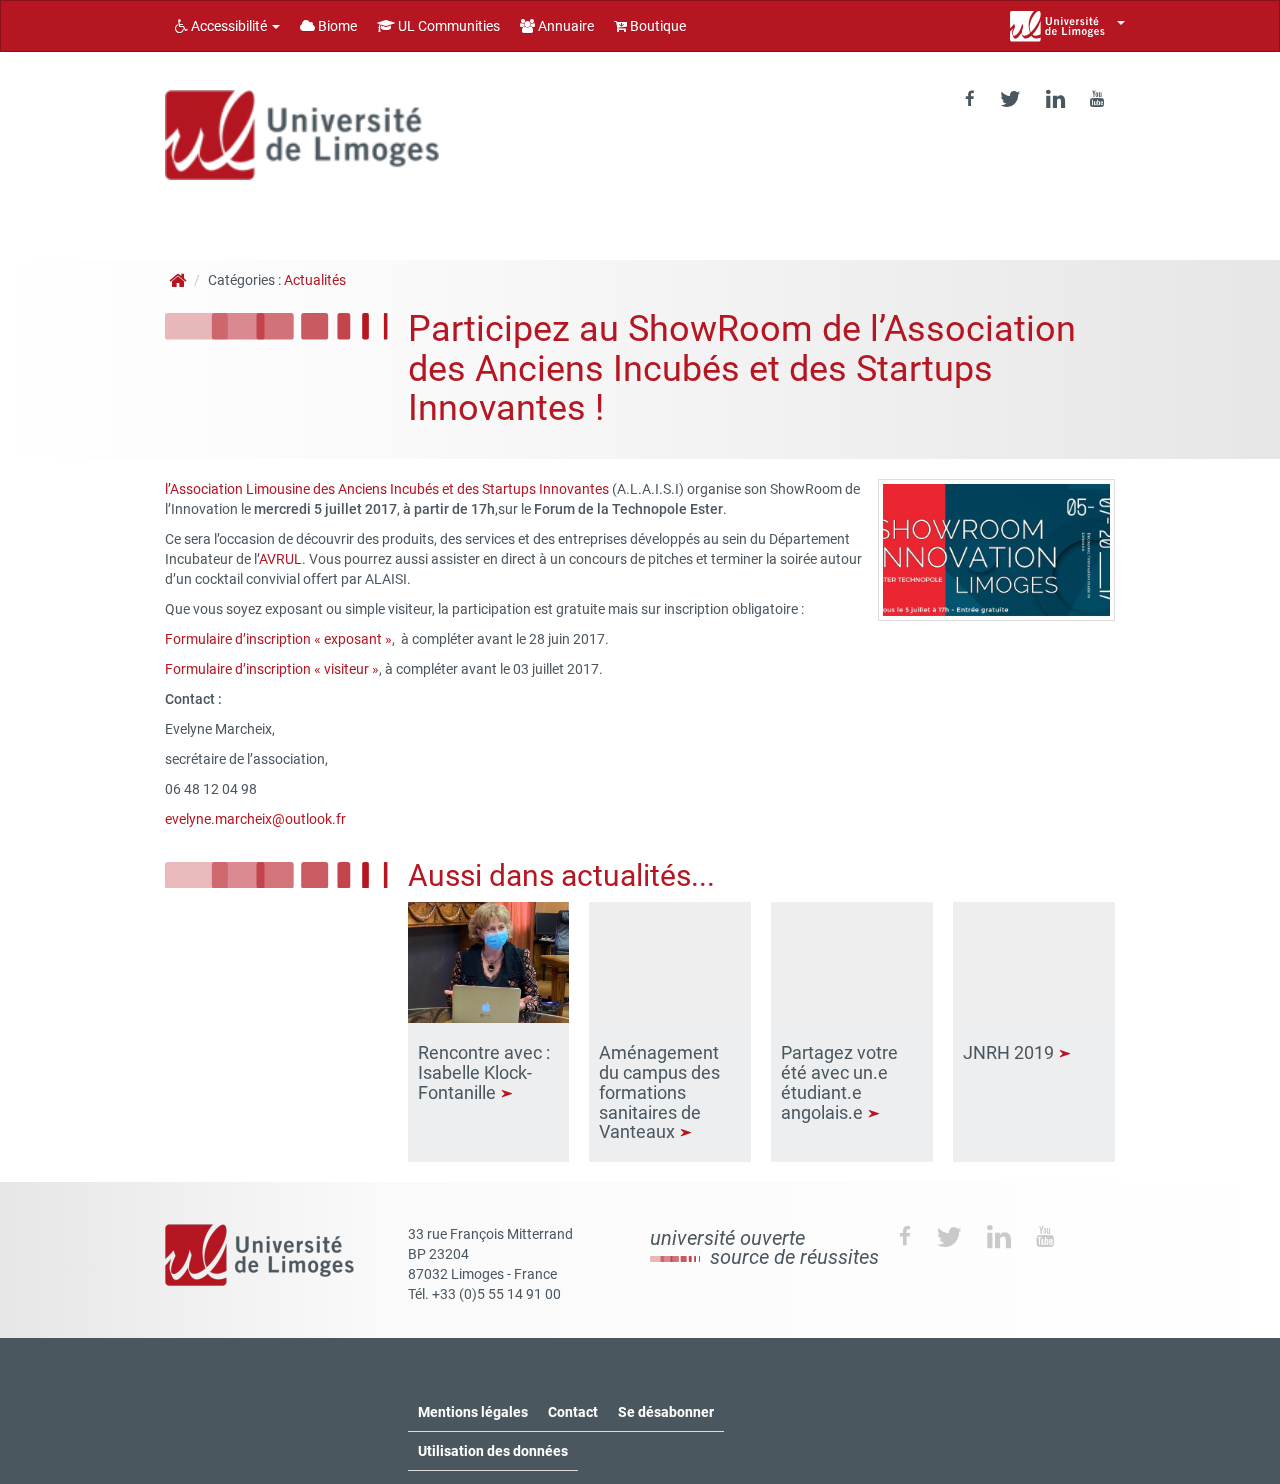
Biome (336, 26)
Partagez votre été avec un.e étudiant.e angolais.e (839, 1082)
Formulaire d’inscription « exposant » (278, 639)
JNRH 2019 (1010, 1052)
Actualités (315, 280)
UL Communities (447, 26)
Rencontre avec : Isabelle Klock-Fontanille (484, 1072)
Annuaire (564, 26)
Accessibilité (229, 26)
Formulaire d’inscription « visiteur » (272, 669)
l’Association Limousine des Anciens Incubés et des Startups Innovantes (387, 489)
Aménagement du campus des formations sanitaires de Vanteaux (659, 1092)
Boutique (656, 26)
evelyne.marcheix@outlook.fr (255, 819)
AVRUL (280, 559)
